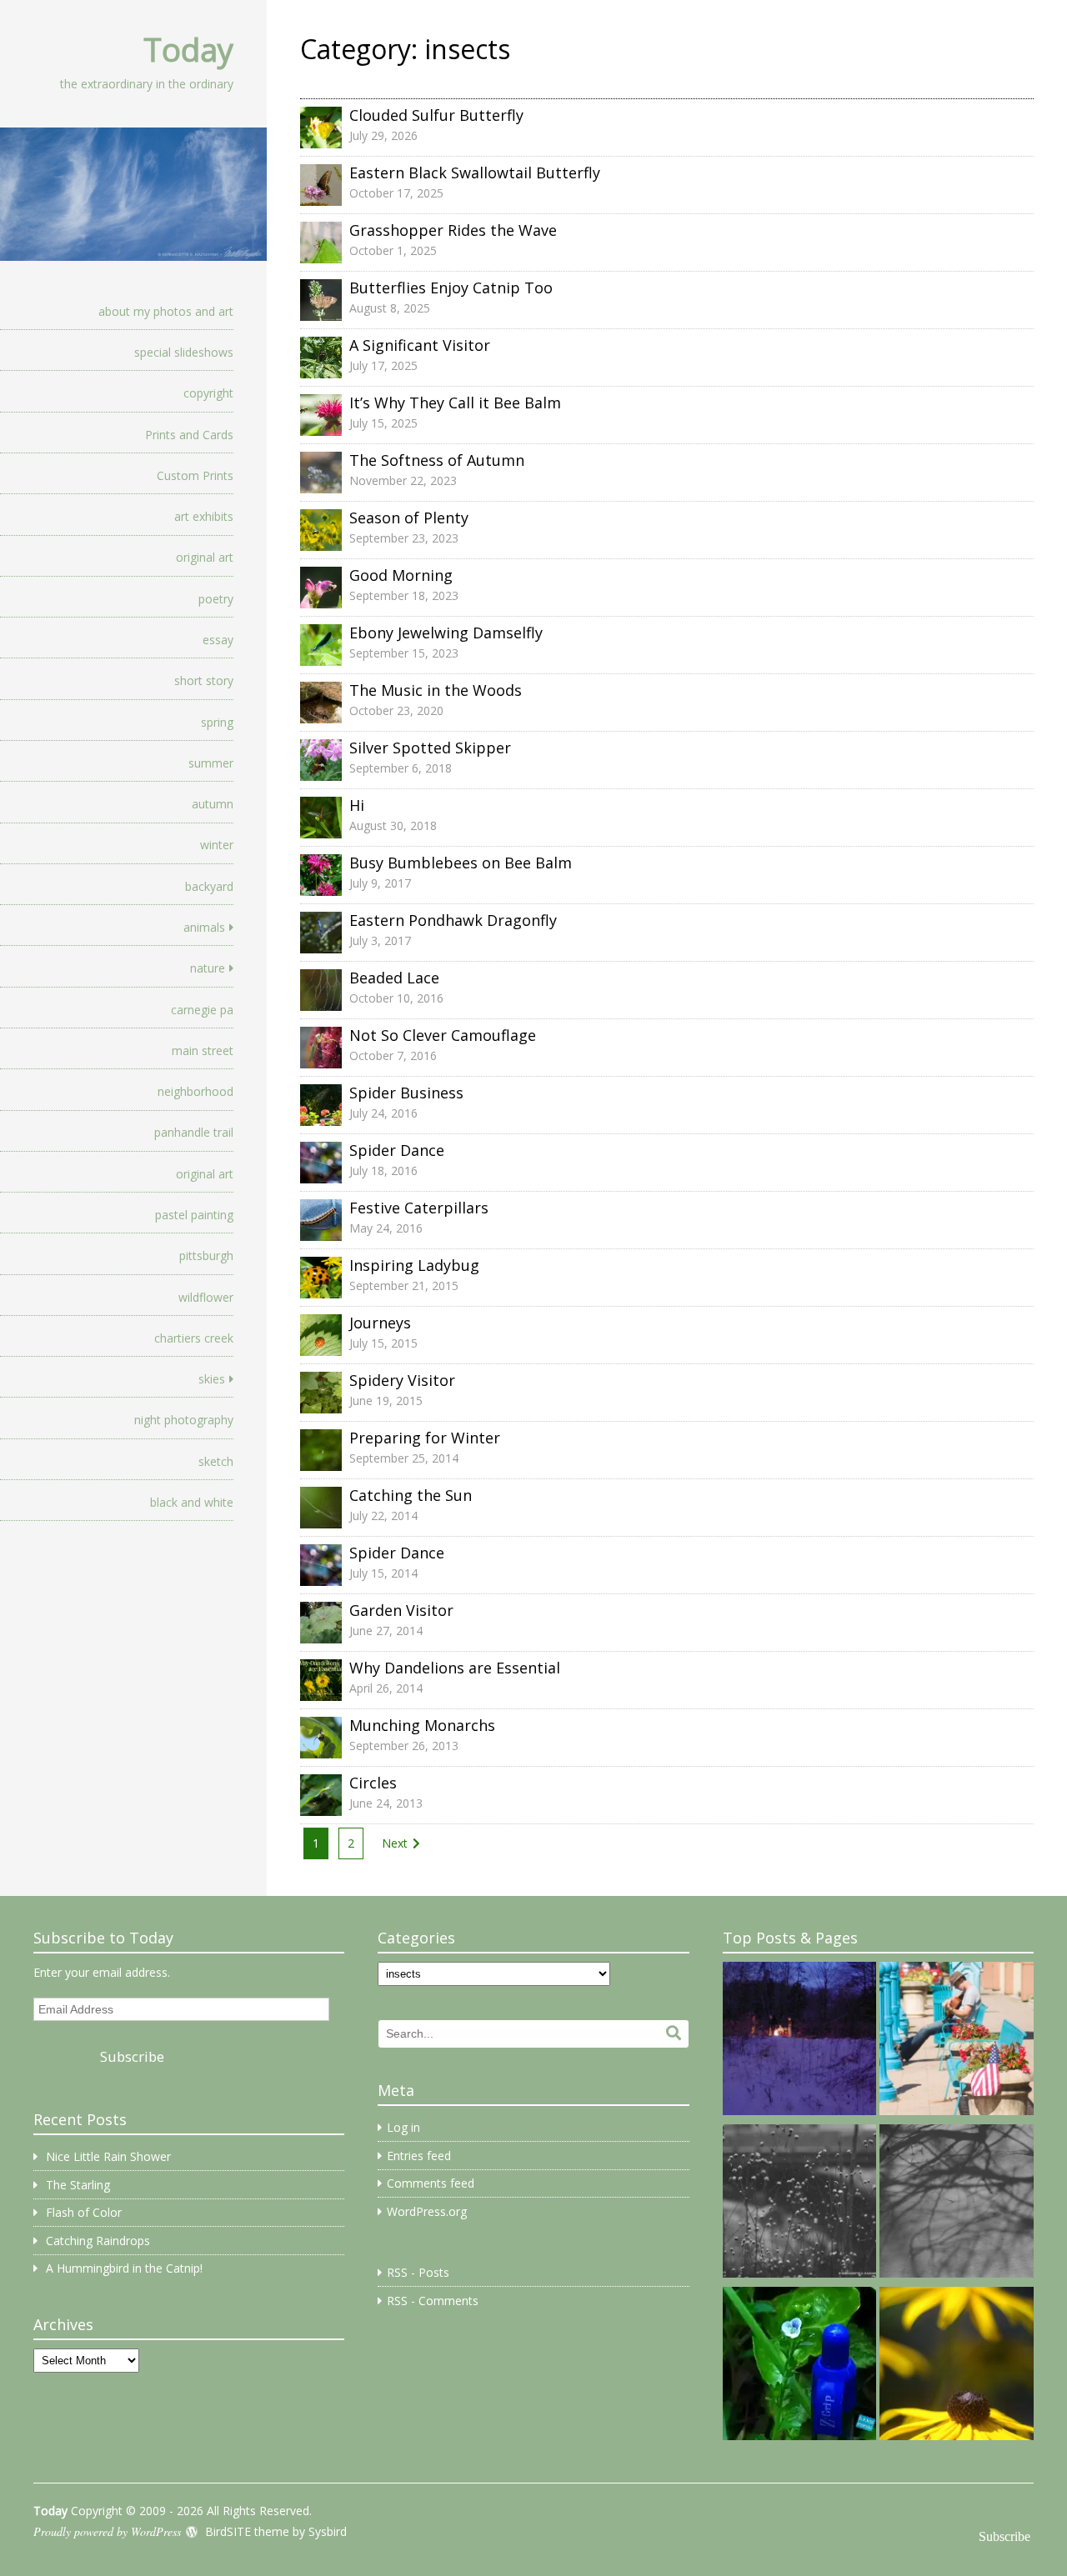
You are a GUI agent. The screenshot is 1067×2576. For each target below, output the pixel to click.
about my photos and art (166, 311)
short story (204, 680)
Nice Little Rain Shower (108, 2156)
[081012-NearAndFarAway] (957, 2366)
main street (203, 1050)
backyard (209, 886)
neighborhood (195, 1091)
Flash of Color (84, 2212)
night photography (184, 1420)
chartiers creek (194, 1338)
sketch (216, 1461)
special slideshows (184, 352)
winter (217, 845)
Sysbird (328, 2531)
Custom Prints (195, 475)
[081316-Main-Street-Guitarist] (957, 2041)
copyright (208, 393)
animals (204, 927)
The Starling (78, 2185)
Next (395, 1843)
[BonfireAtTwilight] (800, 2041)
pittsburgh (206, 1255)
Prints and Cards (189, 435)
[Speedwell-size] (800, 2366)
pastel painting (194, 1215)
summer (211, 763)
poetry (216, 599)
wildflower (206, 1297)
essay (218, 640)
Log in (403, 2127)
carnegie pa (202, 1010)
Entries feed (419, 2156)
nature (208, 968)
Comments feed (431, 2183)
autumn (213, 804)
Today (188, 49)
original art (205, 557)
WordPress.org (427, 2211)
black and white (192, 1502)
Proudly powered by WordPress (107, 2531)
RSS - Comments (433, 2301)
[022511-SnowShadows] (957, 2204)
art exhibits (204, 516)
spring (217, 722)
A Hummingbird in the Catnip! (124, 2268)
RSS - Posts (418, 2272)
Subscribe (132, 2056)
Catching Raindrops (98, 2241)
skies (212, 1379)
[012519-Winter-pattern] (800, 2204)
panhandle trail (194, 1132)
